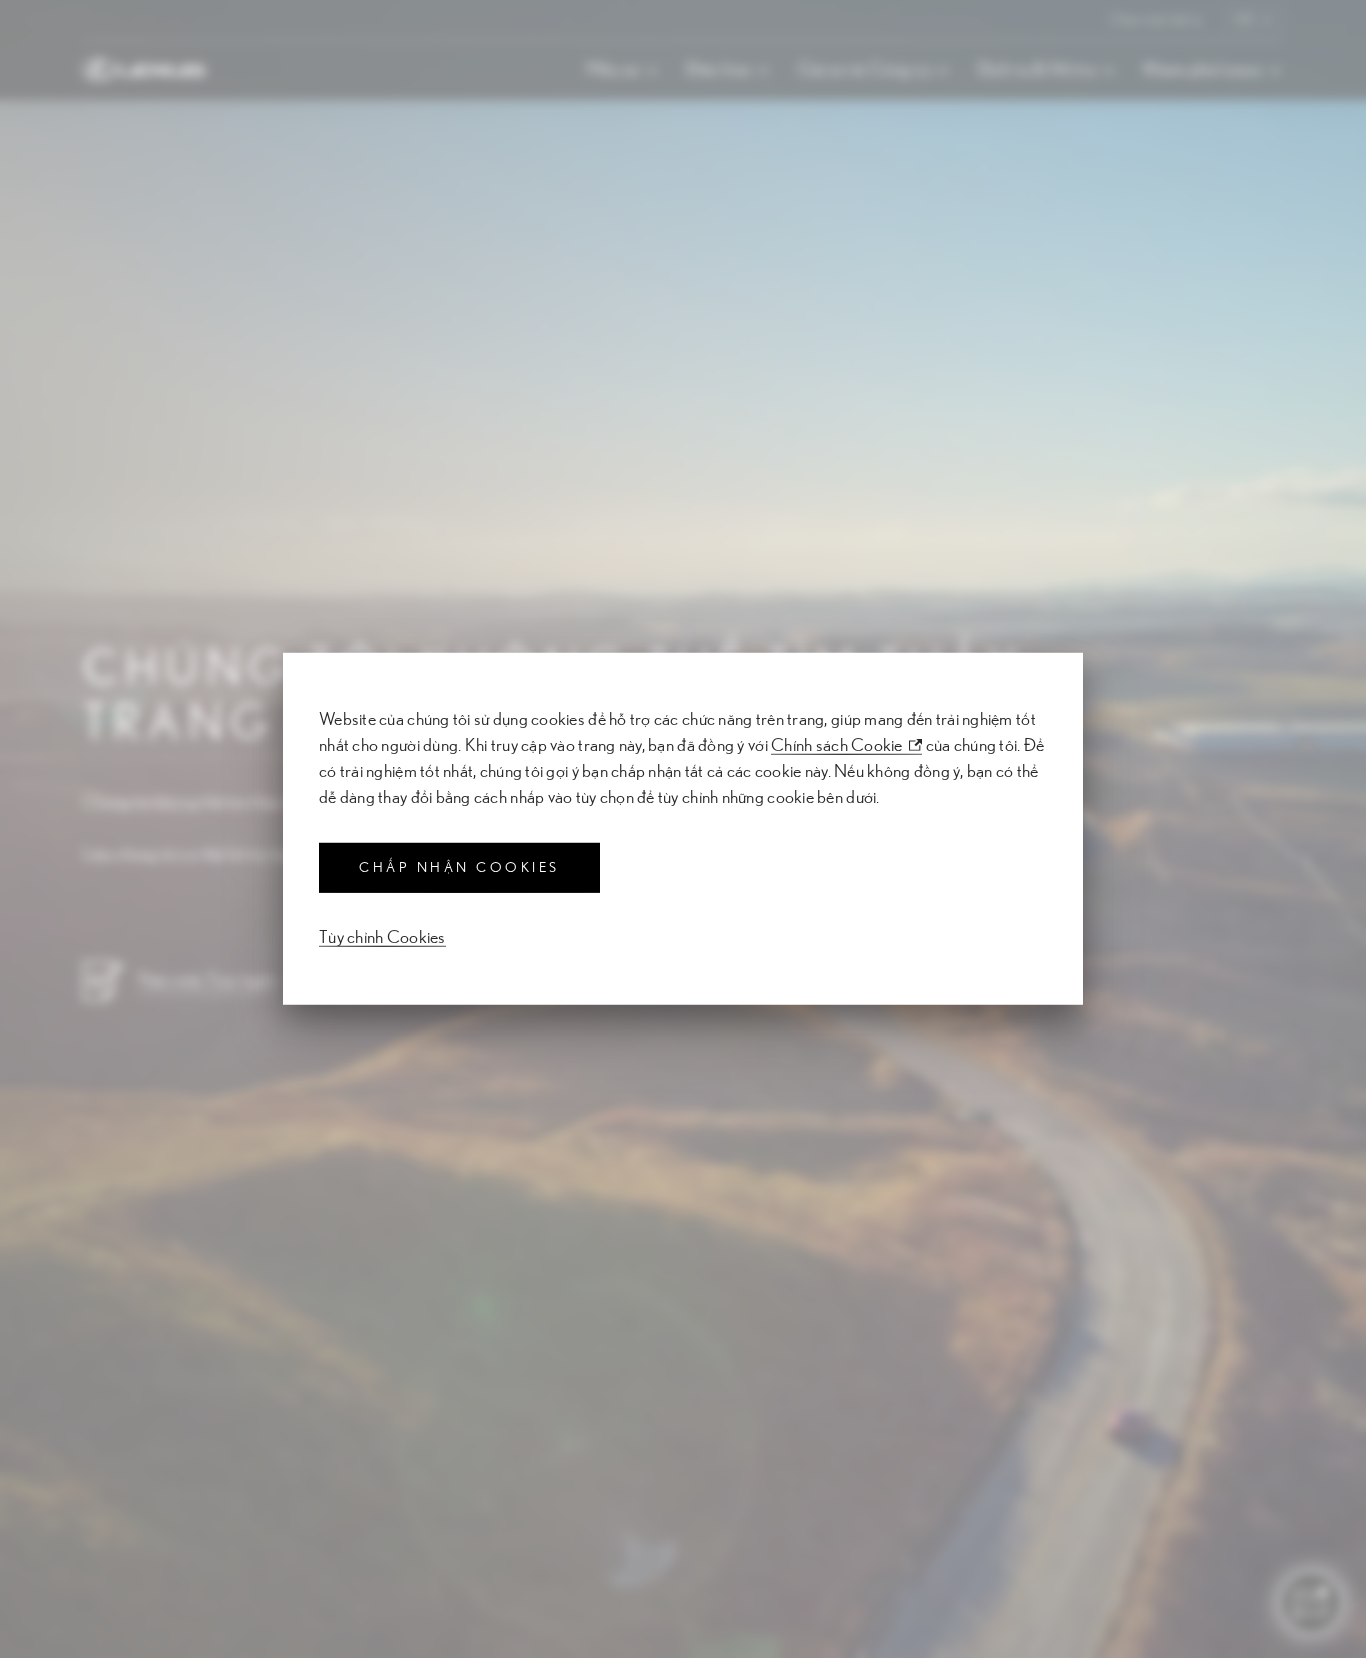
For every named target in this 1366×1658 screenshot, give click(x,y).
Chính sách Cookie (837, 746)
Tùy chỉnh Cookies (382, 938)
